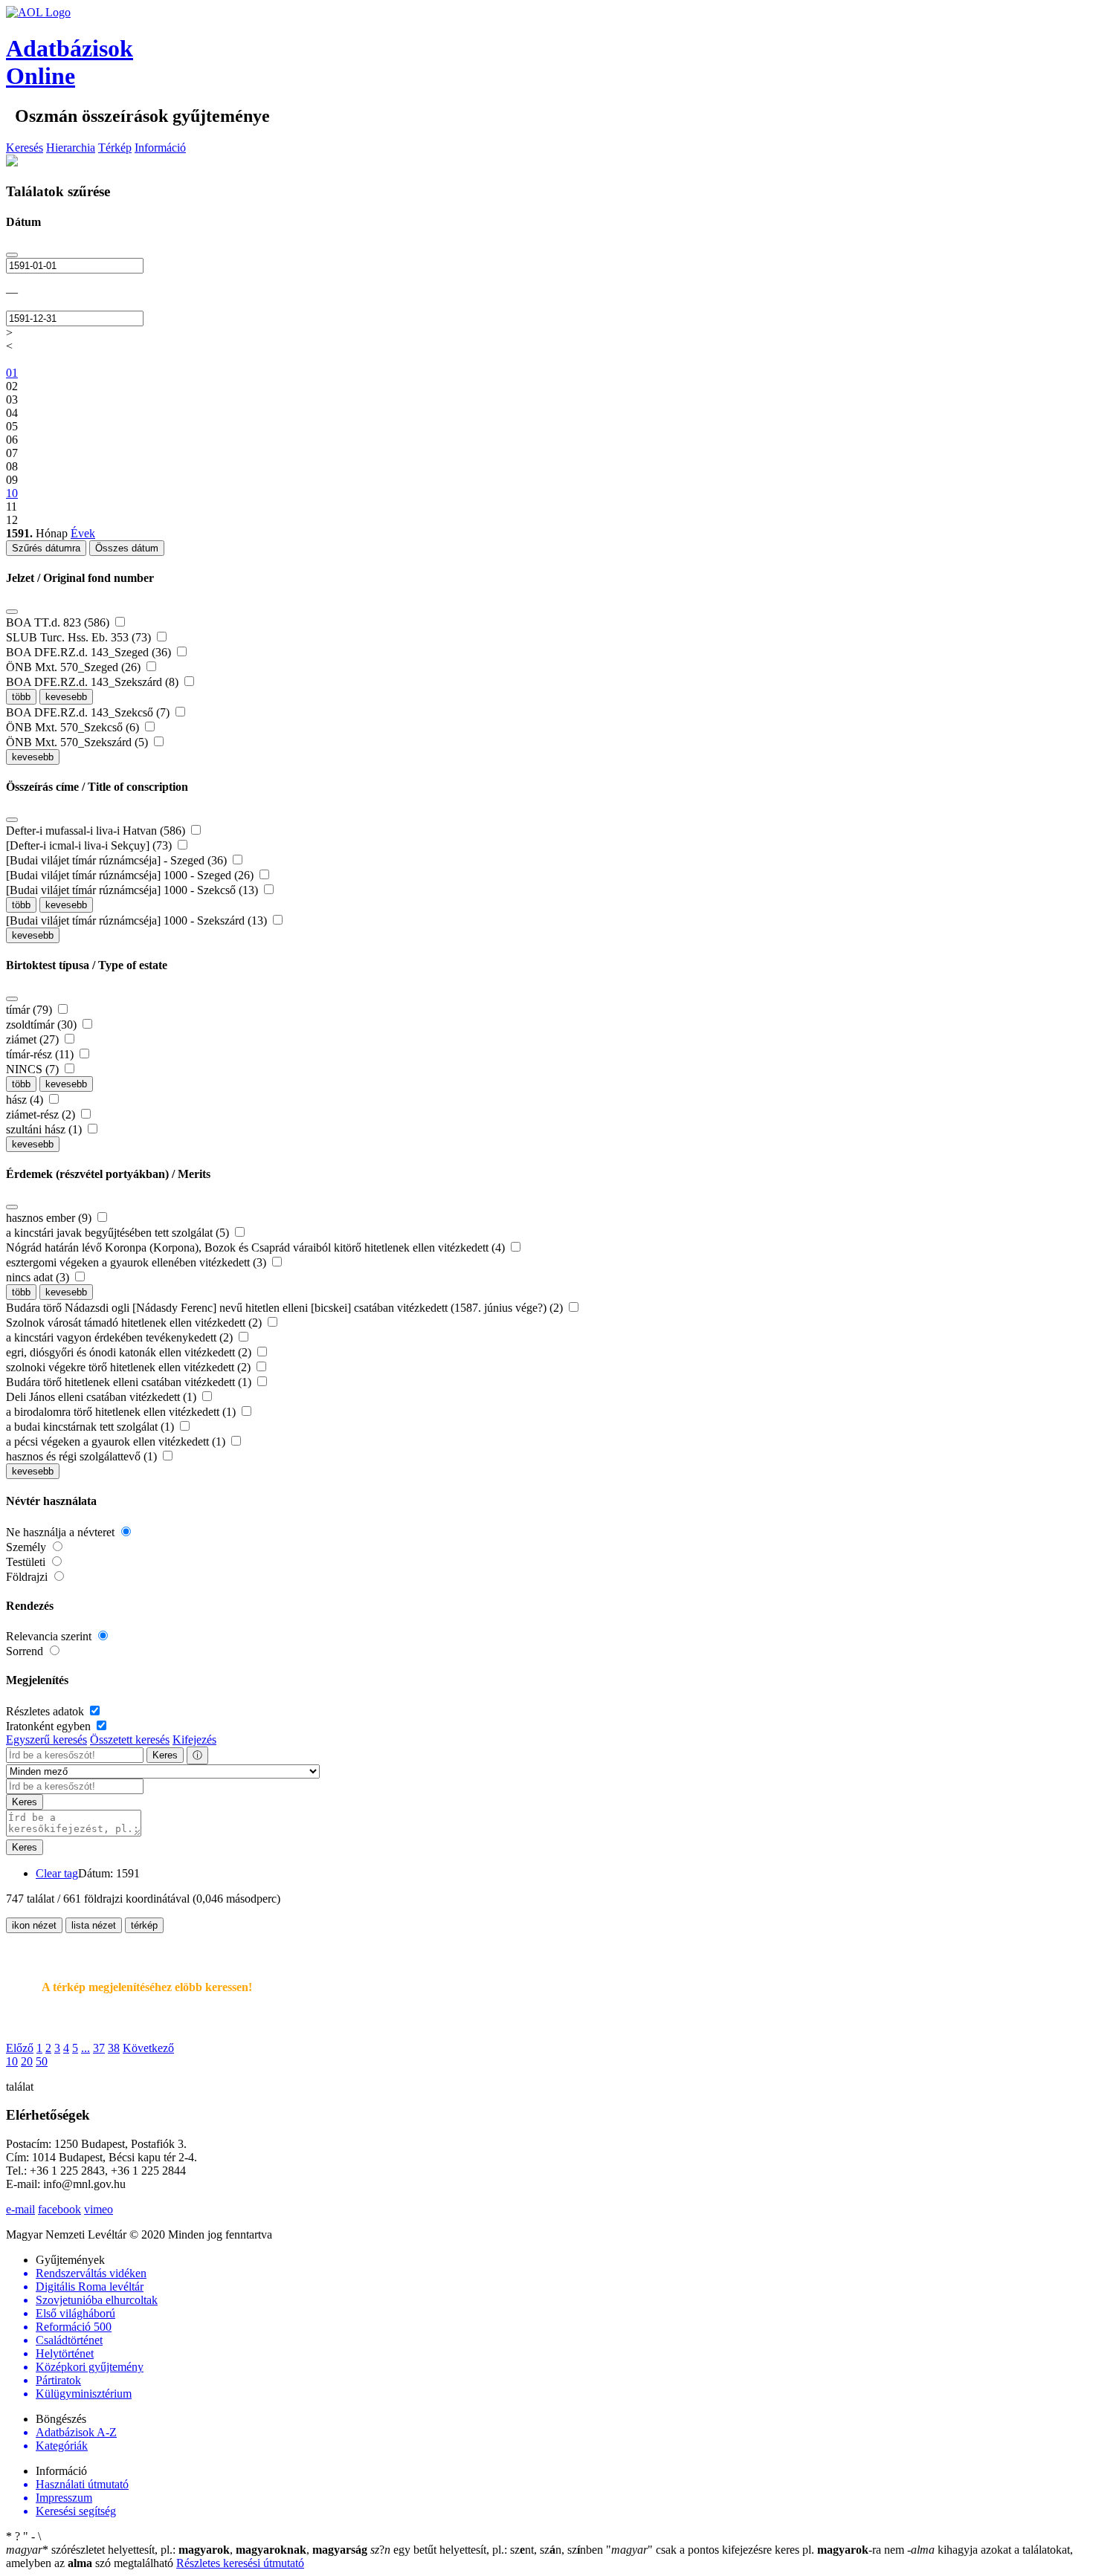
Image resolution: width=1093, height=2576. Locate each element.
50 (42, 2061)
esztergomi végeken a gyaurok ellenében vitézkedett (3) (138, 1262)
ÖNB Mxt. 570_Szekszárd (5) (78, 742)
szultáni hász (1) (45, 1129)
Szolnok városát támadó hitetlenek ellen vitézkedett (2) (135, 1323)
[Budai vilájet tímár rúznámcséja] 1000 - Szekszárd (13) (138, 920)
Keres (165, 1755)
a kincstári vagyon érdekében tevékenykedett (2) (121, 1337)
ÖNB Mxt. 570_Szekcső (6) (74, 727)
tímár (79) (30, 1010)
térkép (144, 1925)
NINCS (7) (34, 1069)
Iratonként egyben (50, 1726)
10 (12, 2061)
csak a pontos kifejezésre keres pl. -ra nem (757, 2550)
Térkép (115, 148)
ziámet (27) (34, 1039)
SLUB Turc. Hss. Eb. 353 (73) (80, 637)
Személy (28, 1547)
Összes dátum (127, 548)
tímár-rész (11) (41, 1054)
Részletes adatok (46, 1711)
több (21, 697)
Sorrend (26, 1651)
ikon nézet (34, 1925)
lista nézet (94, 1925)
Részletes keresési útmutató (240, 2563)
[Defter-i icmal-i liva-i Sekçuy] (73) (90, 845)
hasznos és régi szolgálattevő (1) (83, 1456)
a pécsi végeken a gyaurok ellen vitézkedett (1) (117, 1441)
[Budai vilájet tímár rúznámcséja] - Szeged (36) (118, 860)
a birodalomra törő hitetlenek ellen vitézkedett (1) (122, 1412)
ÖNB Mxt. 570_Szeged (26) (75, 667)
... (86, 2048)
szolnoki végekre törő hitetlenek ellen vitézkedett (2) (130, 1367)
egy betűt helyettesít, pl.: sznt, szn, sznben (488, 2550)
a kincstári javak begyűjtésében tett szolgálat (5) (119, 1233)
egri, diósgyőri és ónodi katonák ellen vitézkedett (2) (130, 1352)
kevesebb (66, 697)
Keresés (25, 148)
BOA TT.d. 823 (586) (59, 622)
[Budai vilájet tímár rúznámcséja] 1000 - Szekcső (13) (133, 890)
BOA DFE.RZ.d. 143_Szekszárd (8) (94, 682)
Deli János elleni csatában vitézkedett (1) (103, 1397)
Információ (160, 148)
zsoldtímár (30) (43, 1025)
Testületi (27, 1562)
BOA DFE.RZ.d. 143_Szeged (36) (90, 652)
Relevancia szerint (50, 1636)
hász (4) (26, 1100)
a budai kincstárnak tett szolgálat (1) (91, 1427)
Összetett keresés (130, 1740)
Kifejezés (194, 1740)
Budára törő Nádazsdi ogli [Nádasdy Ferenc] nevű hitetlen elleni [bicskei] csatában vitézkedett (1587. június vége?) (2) (286, 1308)
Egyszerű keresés (46, 1740)
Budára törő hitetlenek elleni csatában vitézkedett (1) (130, 1382)
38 (114, 2048)
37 (99, 2048)
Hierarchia (71, 148)
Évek (83, 533)
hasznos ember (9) (50, 1218)
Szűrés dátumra (46, 548)
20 (27, 2061)
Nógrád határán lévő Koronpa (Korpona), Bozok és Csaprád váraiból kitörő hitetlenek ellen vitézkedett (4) (257, 1247)
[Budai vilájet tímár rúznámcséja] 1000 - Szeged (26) (131, 875)
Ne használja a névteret (62, 1532)
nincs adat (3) (39, 1277)
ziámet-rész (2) (42, 1114)
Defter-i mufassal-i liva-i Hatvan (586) (97, 831)
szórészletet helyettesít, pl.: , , (187, 2550)
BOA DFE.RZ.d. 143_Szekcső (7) (89, 712)
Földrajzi (28, 1577)
